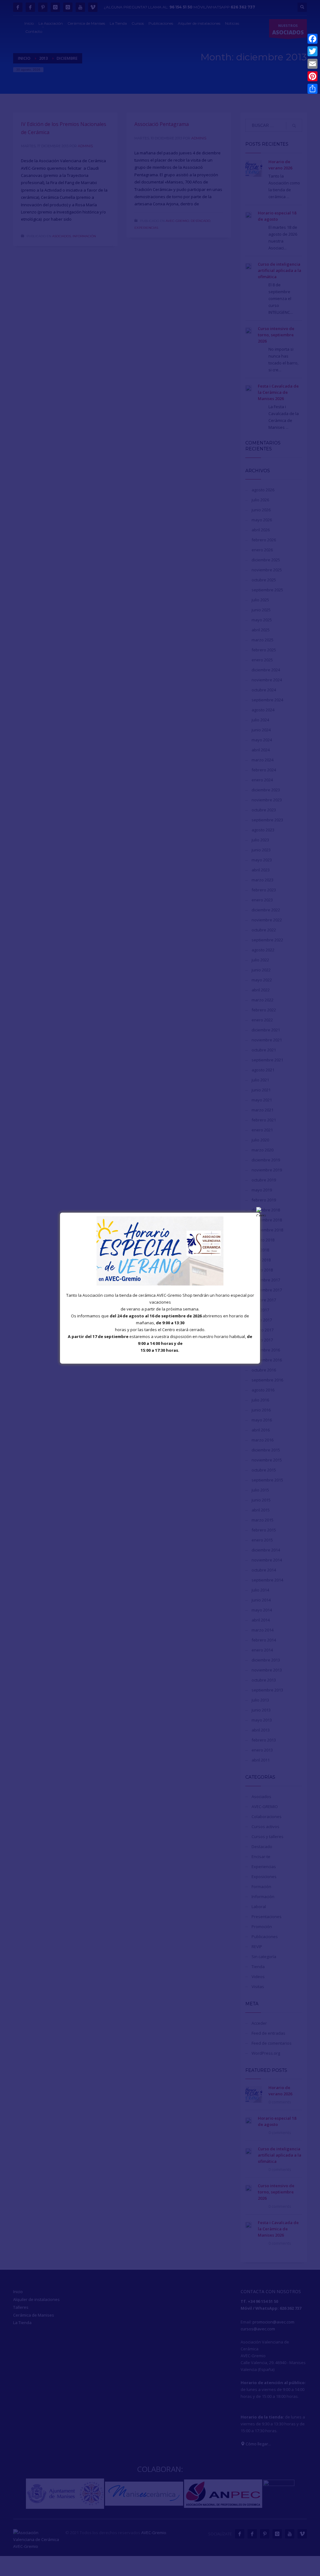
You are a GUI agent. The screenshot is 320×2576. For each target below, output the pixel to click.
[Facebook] (312, 39)
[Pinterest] (312, 76)
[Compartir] (312, 89)
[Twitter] (312, 51)
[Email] (312, 64)
